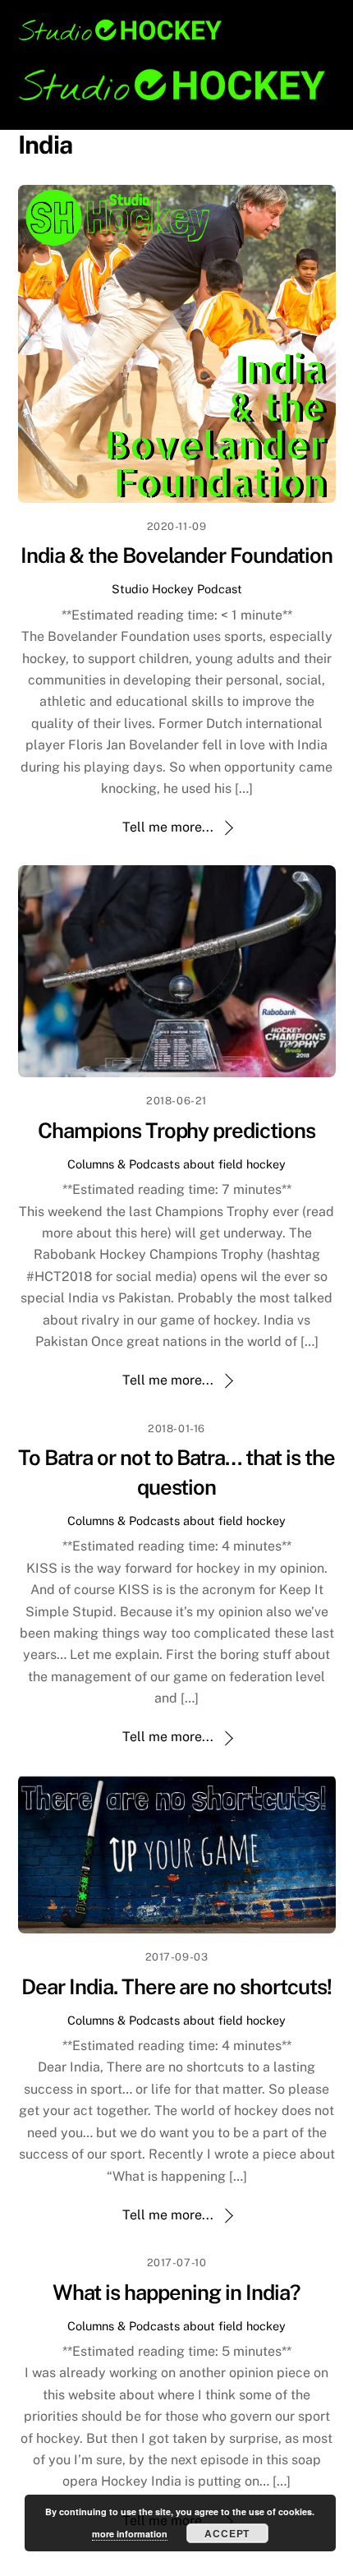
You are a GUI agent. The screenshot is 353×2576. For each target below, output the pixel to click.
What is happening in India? (176, 2293)
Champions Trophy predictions (176, 1131)
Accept (227, 2533)
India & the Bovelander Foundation (176, 555)
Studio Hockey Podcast (177, 589)
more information (130, 2534)
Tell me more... (168, 827)
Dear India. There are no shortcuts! (176, 1987)
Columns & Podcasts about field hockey (176, 1164)
